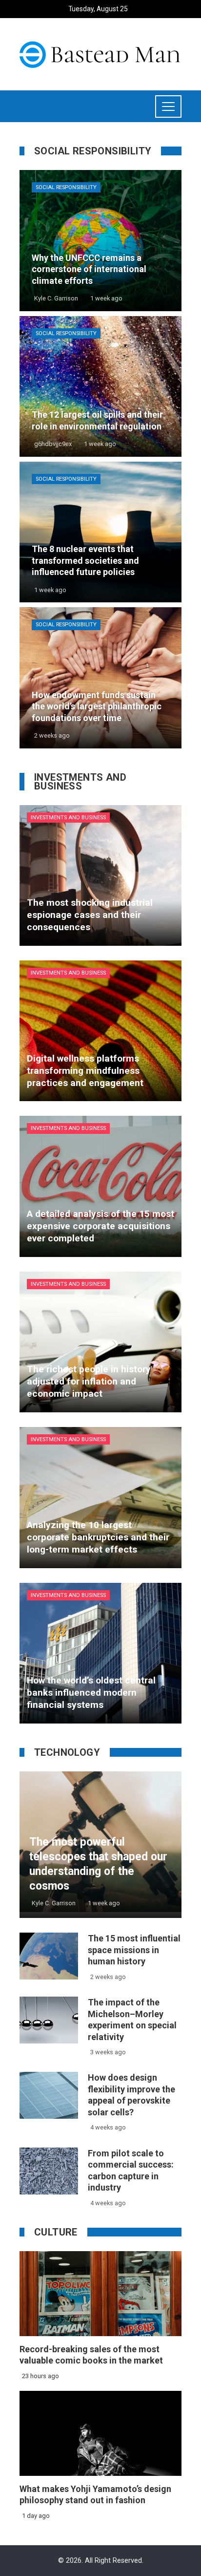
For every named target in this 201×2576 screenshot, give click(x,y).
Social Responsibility (66, 187)
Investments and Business (68, 818)
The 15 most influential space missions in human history (134, 1950)
